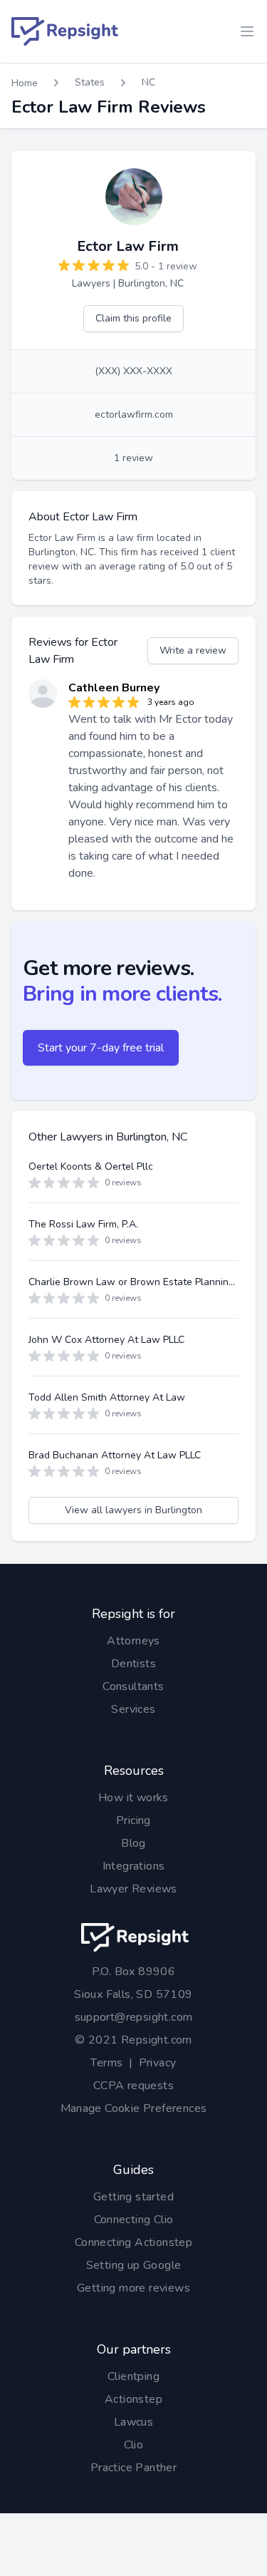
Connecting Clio (134, 2220)
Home (25, 83)
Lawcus (133, 2422)
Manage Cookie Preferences (134, 2108)
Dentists (133, 1664)
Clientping (133, 2376)
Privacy (158, 2063)
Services (133, 1709)
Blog (133, 1843)
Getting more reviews (133, 2288)
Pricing (133, 1820)
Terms (106, 2063)
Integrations (134, 1866)
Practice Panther (133, 2468)
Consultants (133, 1686)
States (90, 82)
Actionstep (133, 2399)
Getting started (133, 2197)
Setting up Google (134, 2265)
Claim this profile (133, 318)
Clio (134, 2445)
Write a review (193, 650)
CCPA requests (133, 2086)
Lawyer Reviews (133, 1889)
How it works (133, 1798)
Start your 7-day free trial (101, 1048)
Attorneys (133, 1641)
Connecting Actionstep (133, 2242)
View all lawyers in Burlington (133, 1510)
